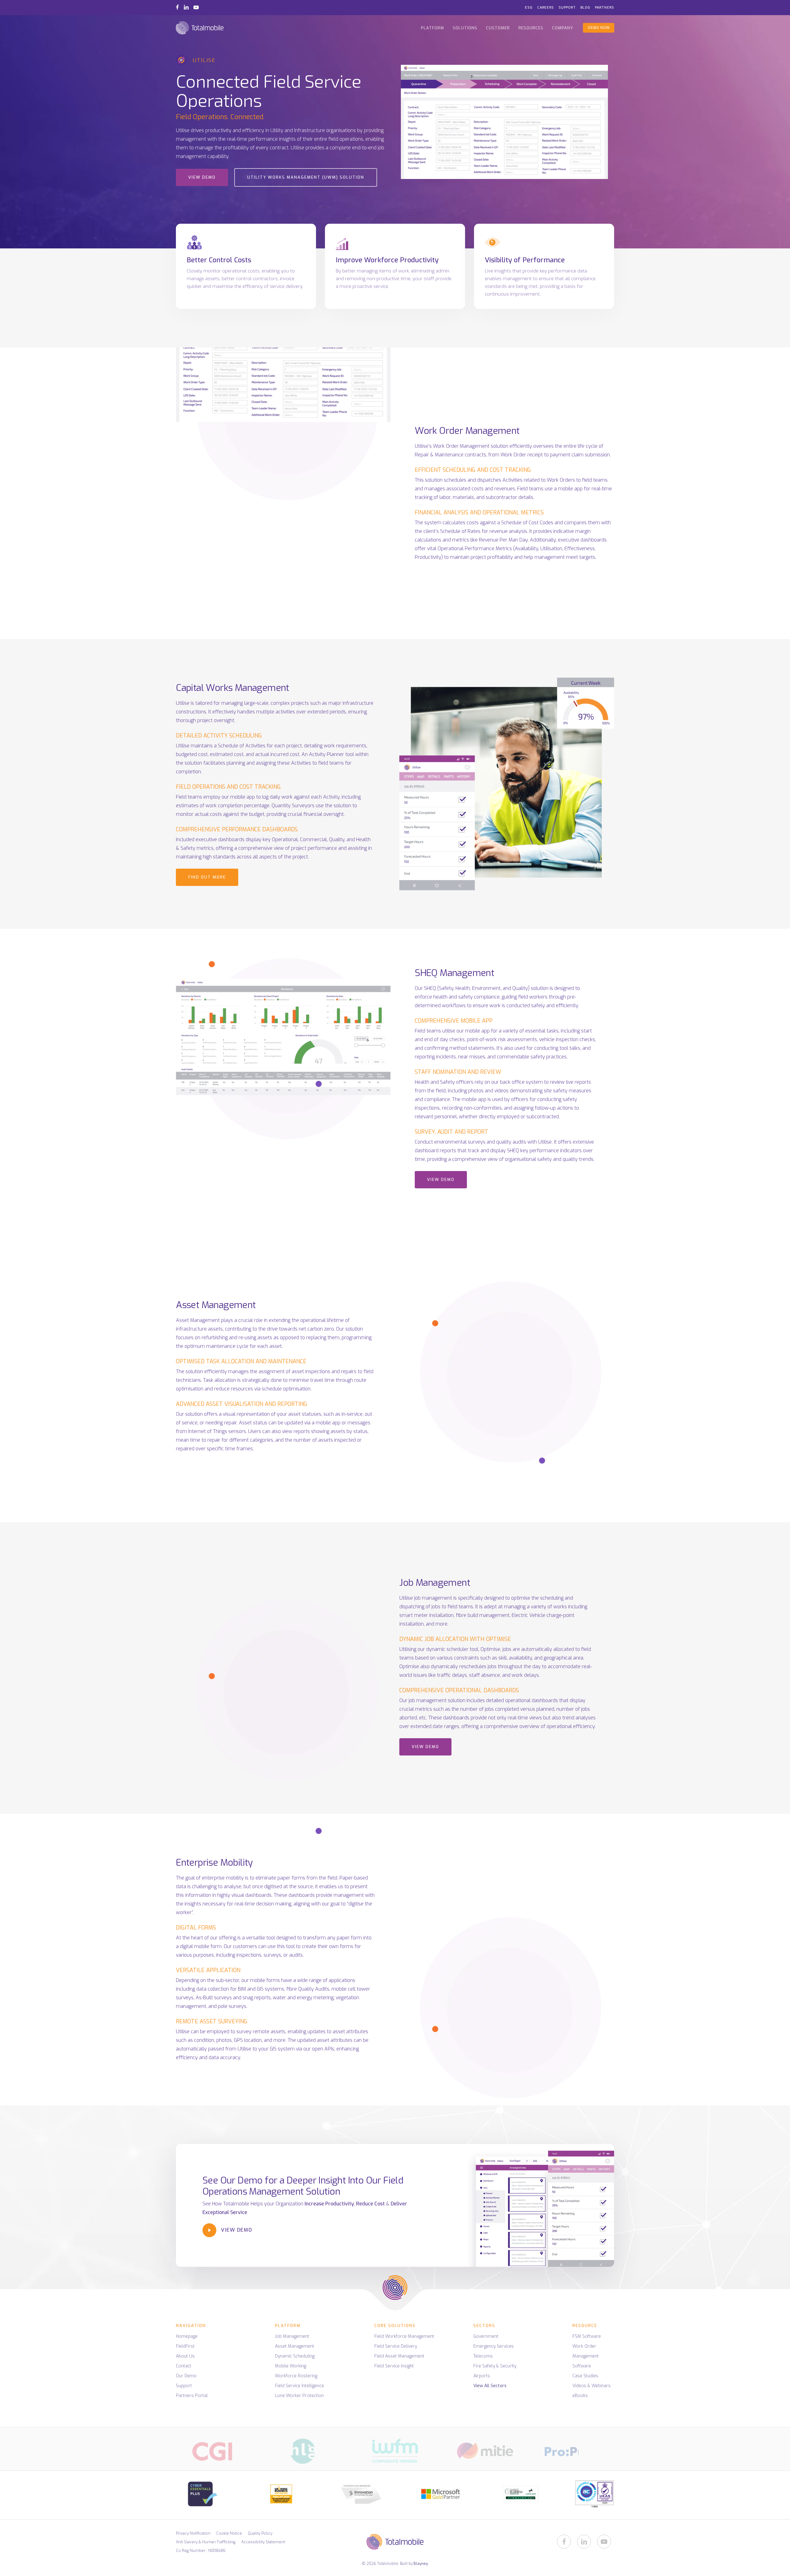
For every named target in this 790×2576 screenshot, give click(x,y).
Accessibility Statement (263, 2542)
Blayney (421, 2564)
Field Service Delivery (396, 2346)
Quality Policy (260, 2533)
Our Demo (186, 2376)
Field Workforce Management (404, 2336)
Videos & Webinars (592, 2386)
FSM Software (587, 2336)
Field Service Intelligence (299, 2386)
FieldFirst (185, 2346)
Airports (482, 2376)
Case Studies (585, 2376)
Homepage (187, 2336)
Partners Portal (192, 2396)
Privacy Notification (193, 2533)
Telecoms (483, 2356)
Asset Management (295, 2346)
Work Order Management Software (586, 2356)
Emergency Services (494, 2346)
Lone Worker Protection (299, 2396)
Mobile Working (291, 2366)
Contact (184, 2366)
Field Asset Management (399, 2356)
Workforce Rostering (296, 2376)
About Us (185, 2356)
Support (184, 2386)
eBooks (580, 2396)
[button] (202, 177)
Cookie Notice (229, 2533)
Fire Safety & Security (495, 2366)
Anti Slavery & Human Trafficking (206, 2542)
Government (486, 2336)
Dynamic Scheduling (295, 2356)
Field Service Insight (394, 2366)
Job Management (292, 2336)
